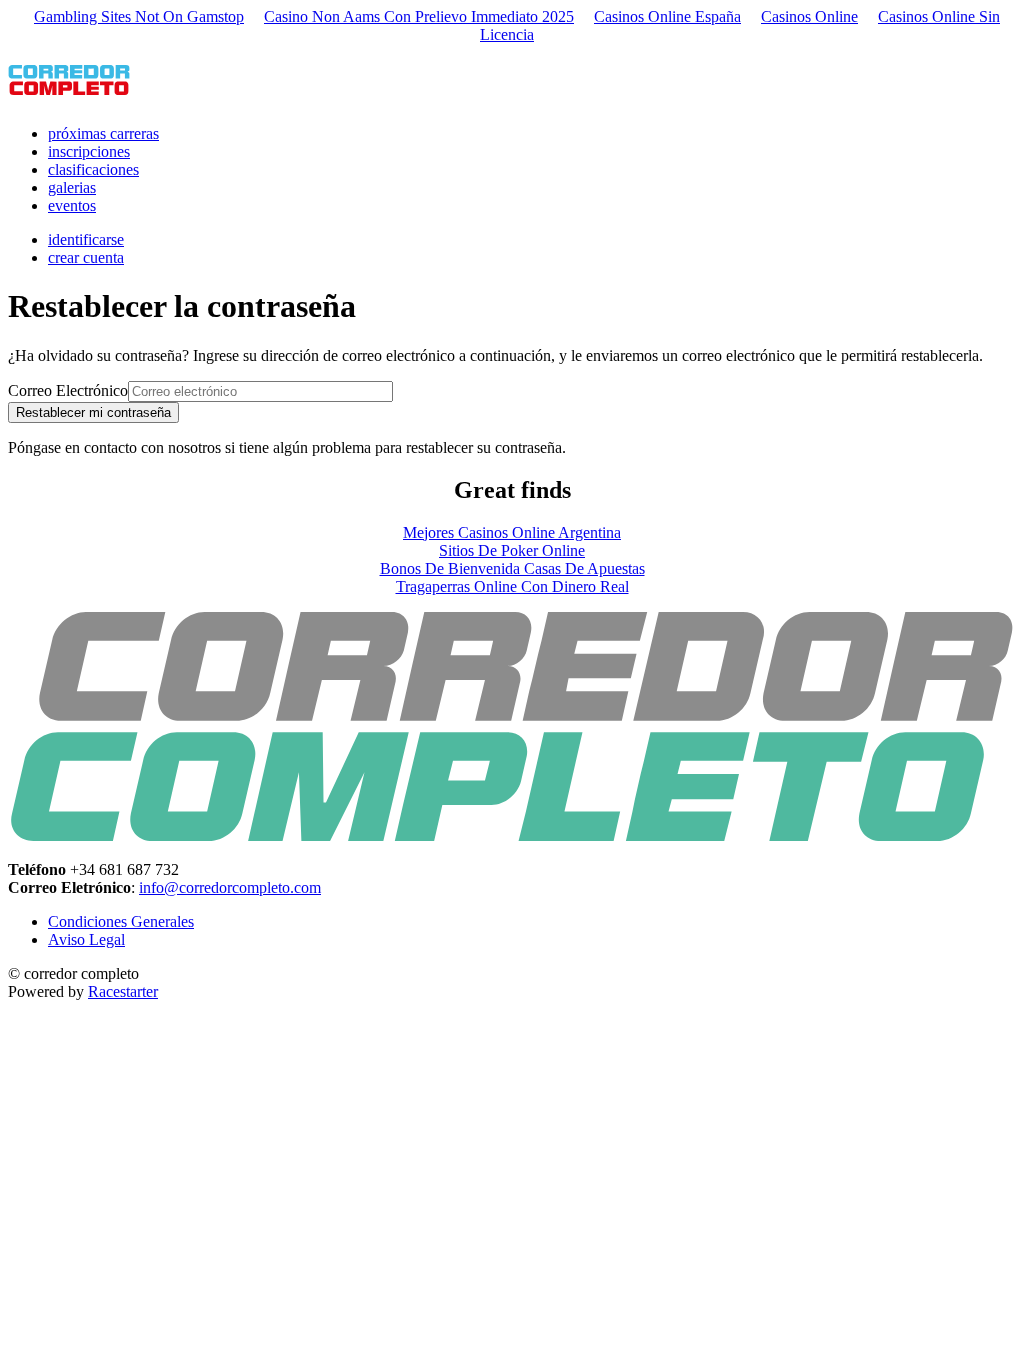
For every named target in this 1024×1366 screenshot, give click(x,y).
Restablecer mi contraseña (93, 412)
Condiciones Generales (121, 921)
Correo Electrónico (68, 390)
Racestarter (123, 991)
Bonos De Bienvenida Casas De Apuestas (512, 568)
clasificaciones (93, 169)
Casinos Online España (667, 16)
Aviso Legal (86, 939)
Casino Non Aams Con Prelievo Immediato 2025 (419, 16)
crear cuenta (86, 257)
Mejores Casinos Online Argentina (512, 532)
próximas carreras (103, 133)
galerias (72, 187)
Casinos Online (809, 16)
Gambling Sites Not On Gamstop (139, 16)
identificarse (86, 239)
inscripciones (89, 151)
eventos (72, 205)
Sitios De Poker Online (512, 550)
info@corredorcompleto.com (230, 887)
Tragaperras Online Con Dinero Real (512, 586)
